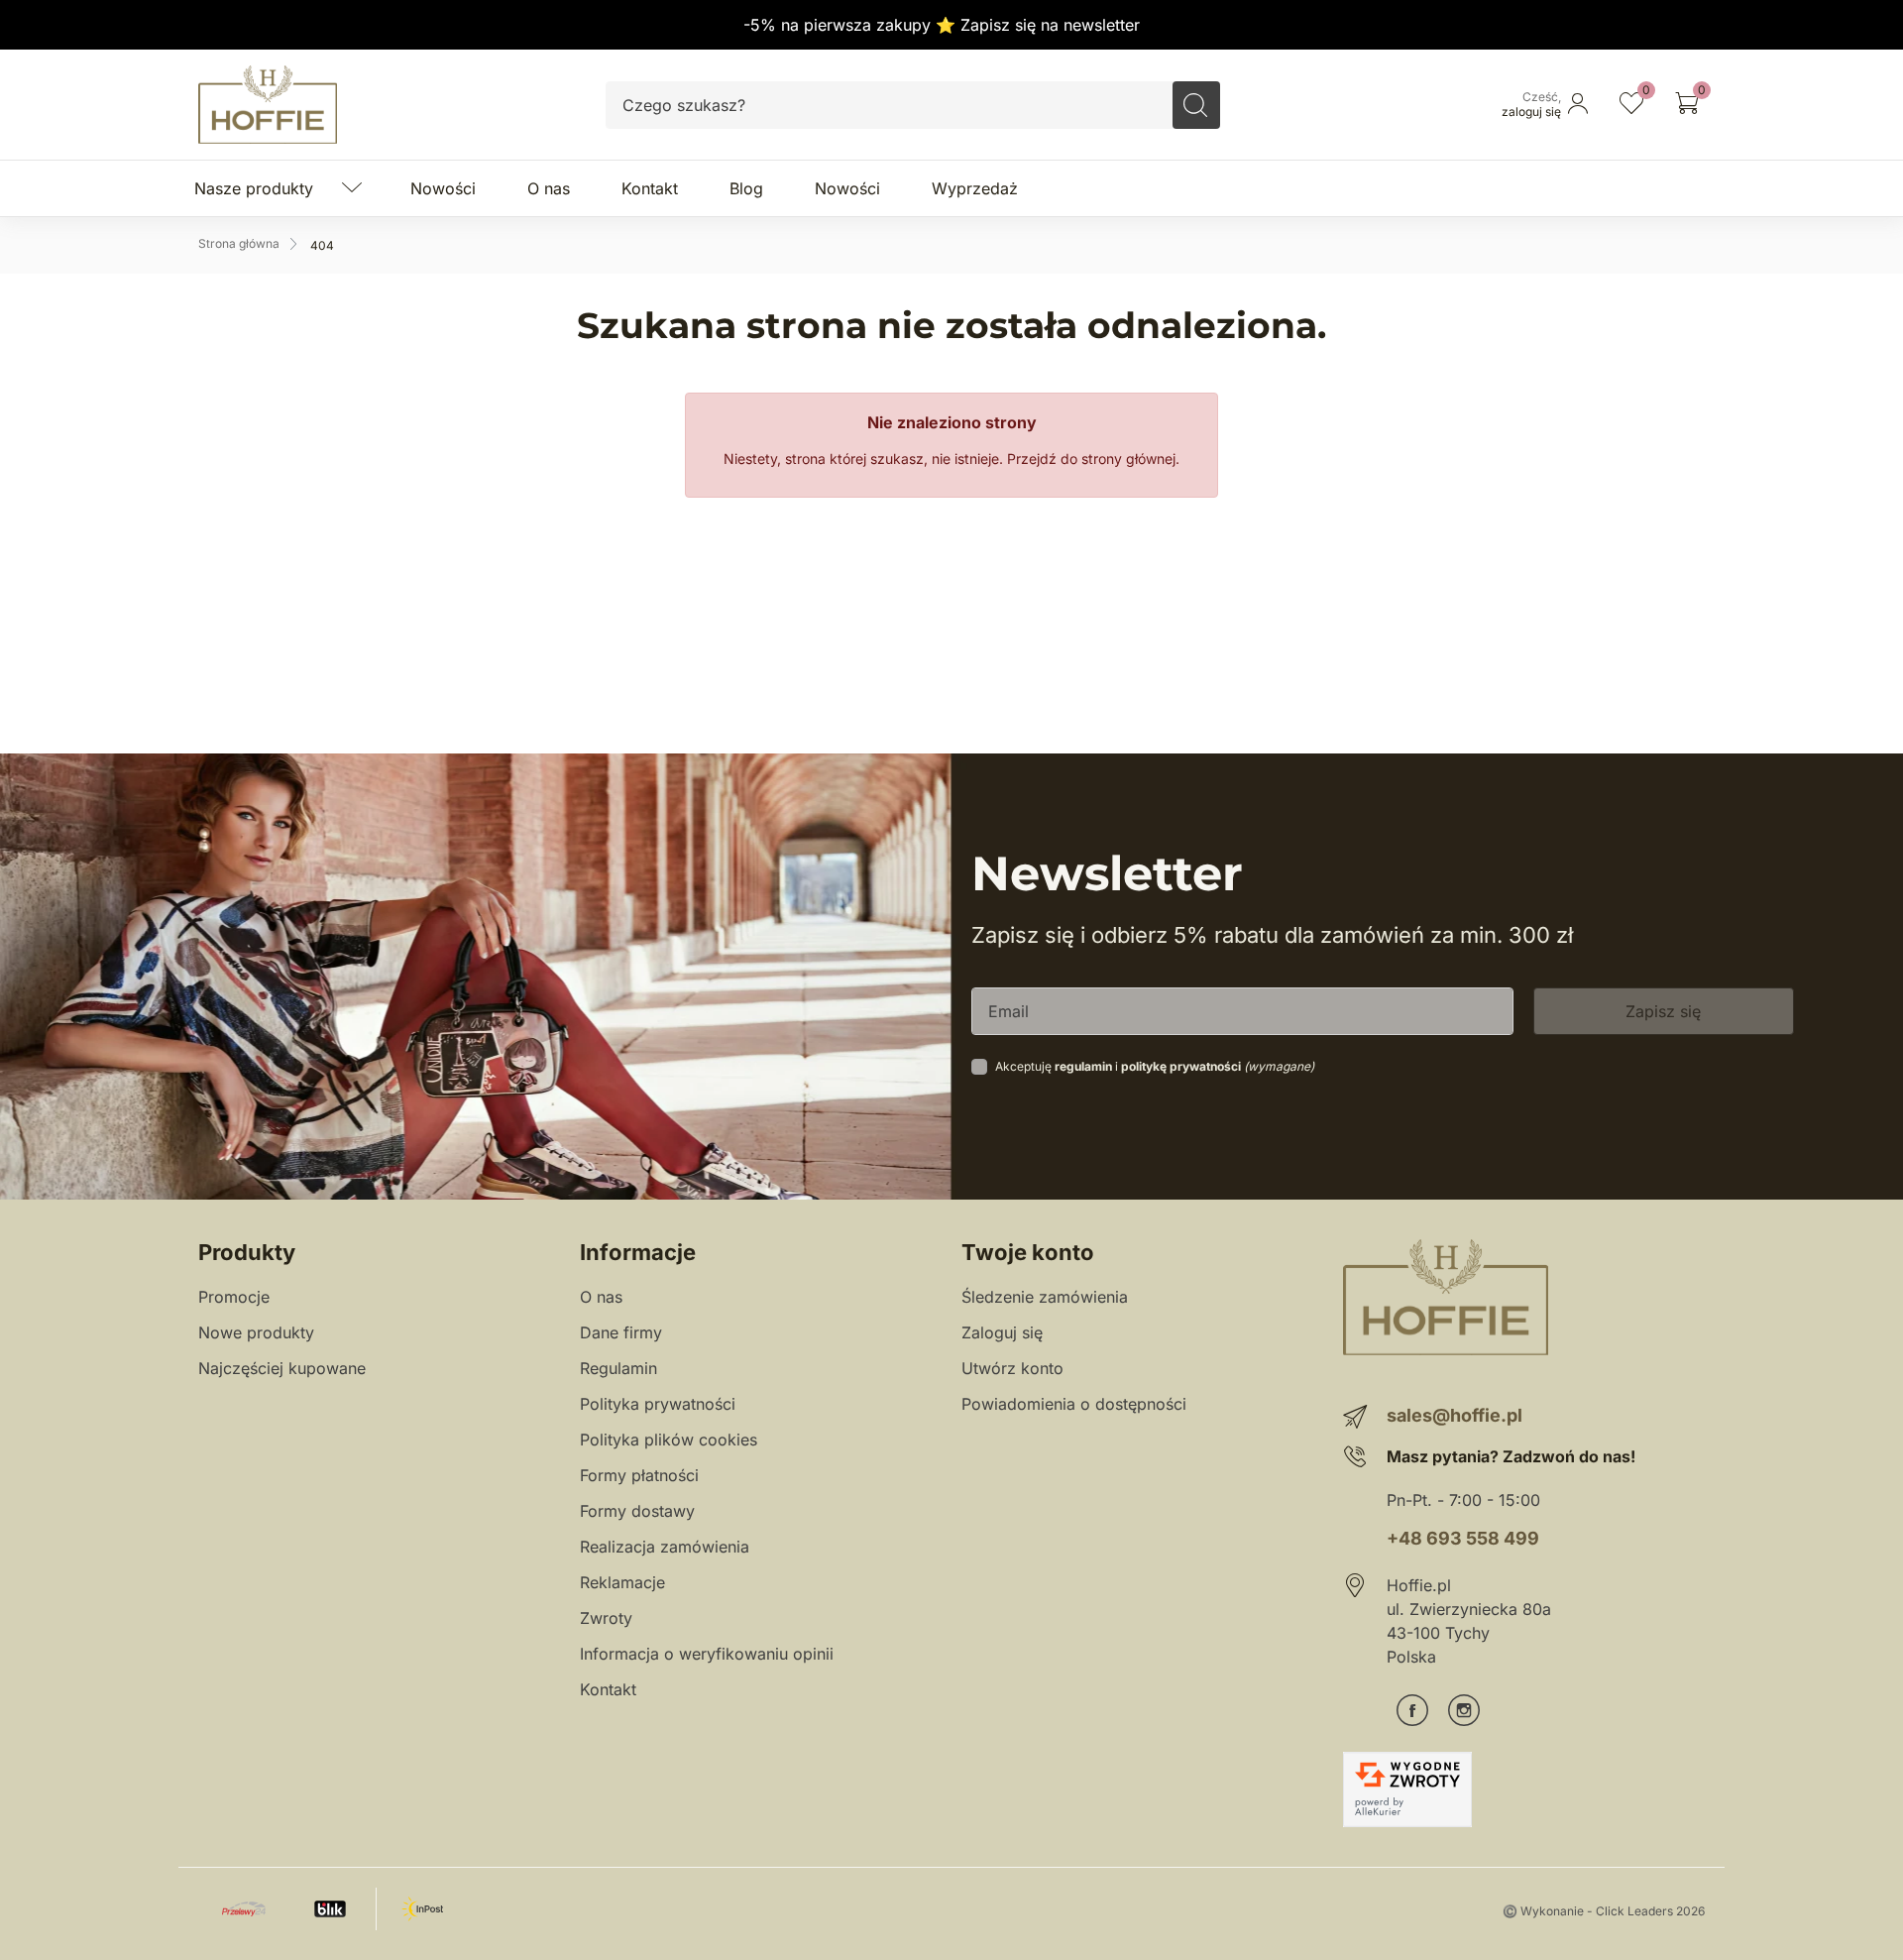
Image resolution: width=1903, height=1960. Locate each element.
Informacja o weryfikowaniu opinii (707, 1654)
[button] (1687, 105)
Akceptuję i (1155, 1066)
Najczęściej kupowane (282, 1368)
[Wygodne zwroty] (1407, 1789)
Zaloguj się (1002, 1332)
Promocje (234, 1297)
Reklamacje (622, 1582)
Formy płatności (639, 1475)
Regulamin (618, 1368)
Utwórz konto (1012, 1368)
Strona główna (239, 243)
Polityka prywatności (658, 1404)
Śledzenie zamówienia (1045, 1297)
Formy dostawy (637, 1511)
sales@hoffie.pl (1455, 1415)
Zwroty (606, 1618)
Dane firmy (621, 1332)
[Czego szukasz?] (1196, 105)
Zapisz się (1663, 1011)
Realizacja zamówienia (665, 1547)
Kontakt (608, 1689)
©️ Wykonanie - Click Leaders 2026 (1604, 1911)
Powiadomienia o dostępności (1074, 1404)
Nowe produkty (256, 1332)
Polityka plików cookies (669, 1440)
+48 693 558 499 (1463, 1538)
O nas (601, 1297)
